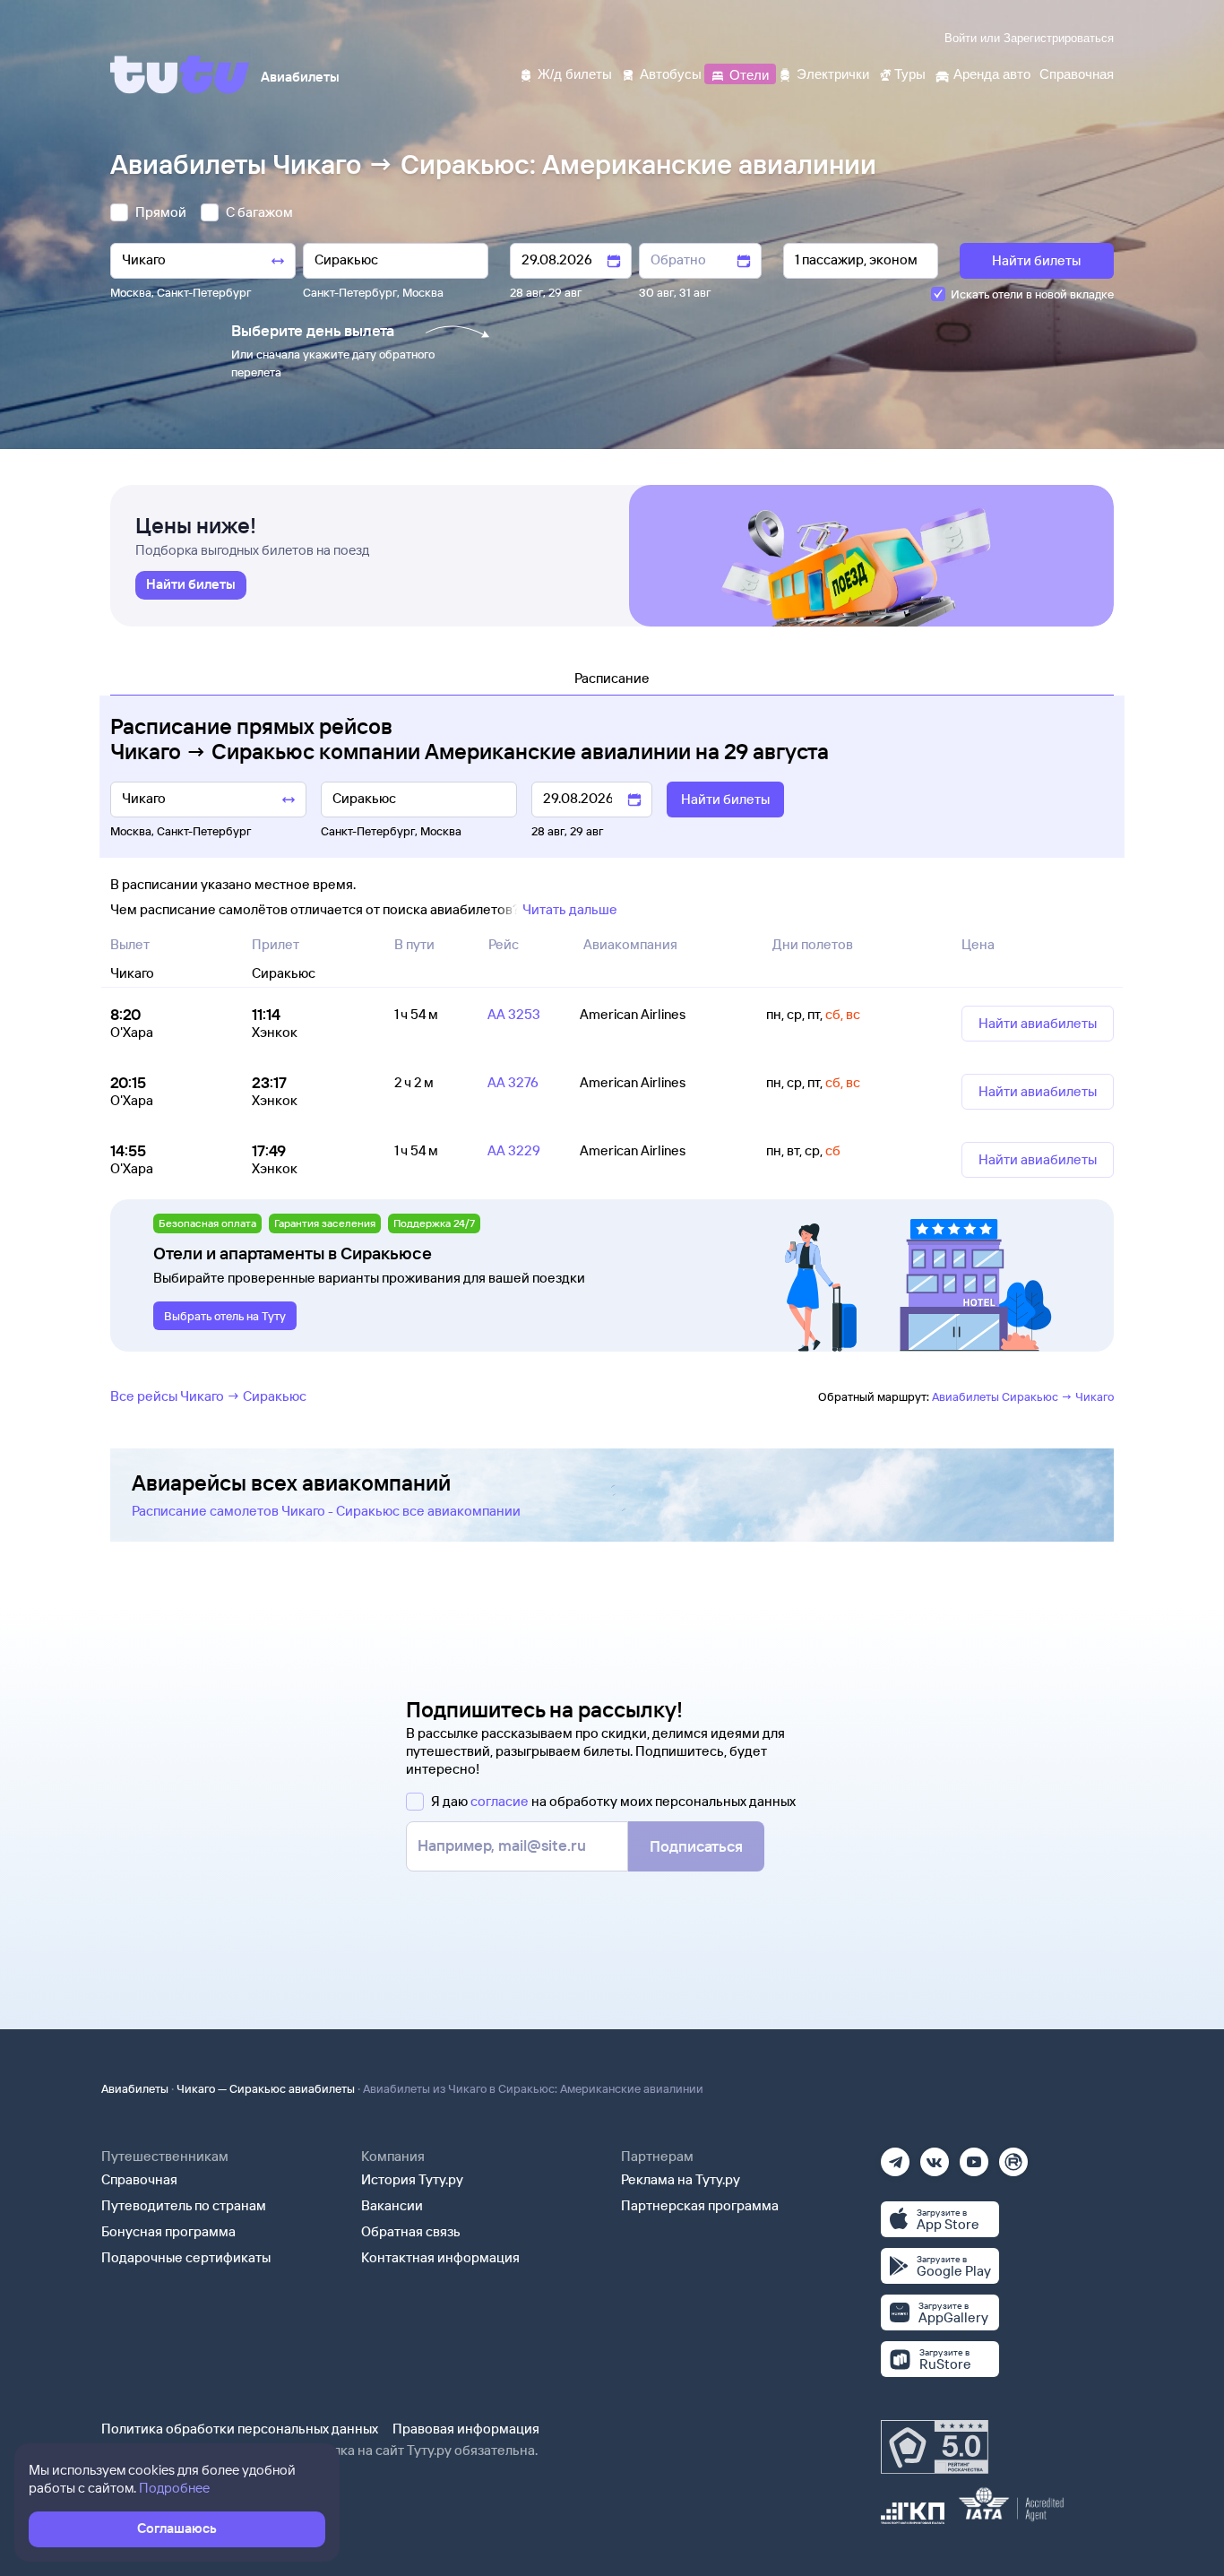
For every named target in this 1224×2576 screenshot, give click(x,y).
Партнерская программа (700, 2205)
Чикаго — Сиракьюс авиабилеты (266, 2088)
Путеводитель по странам (184, 2205)
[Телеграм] (895, 2156)
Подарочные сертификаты (186, 2257)
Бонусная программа (168, 2231)
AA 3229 (514, 1150)
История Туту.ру (412, 2179)
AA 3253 (514, 1014)
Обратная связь (411, 2231)
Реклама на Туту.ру (681, 2179)
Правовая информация (466, 2429)
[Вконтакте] (935, 2156)
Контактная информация (440, 2257)
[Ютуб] (974, 2156)
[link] (191, 585)
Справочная (139, 2179)
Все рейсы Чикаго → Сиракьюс (208, 1396)
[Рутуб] (1013, 2156)
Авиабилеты (135, 2088)
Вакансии (392, 2205)
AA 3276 (513, 1082)
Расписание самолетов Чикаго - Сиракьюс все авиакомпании (326, 1511)
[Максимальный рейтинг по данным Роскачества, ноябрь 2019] (935, 2447)
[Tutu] (180, 74)
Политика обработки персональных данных (240, 2429)
